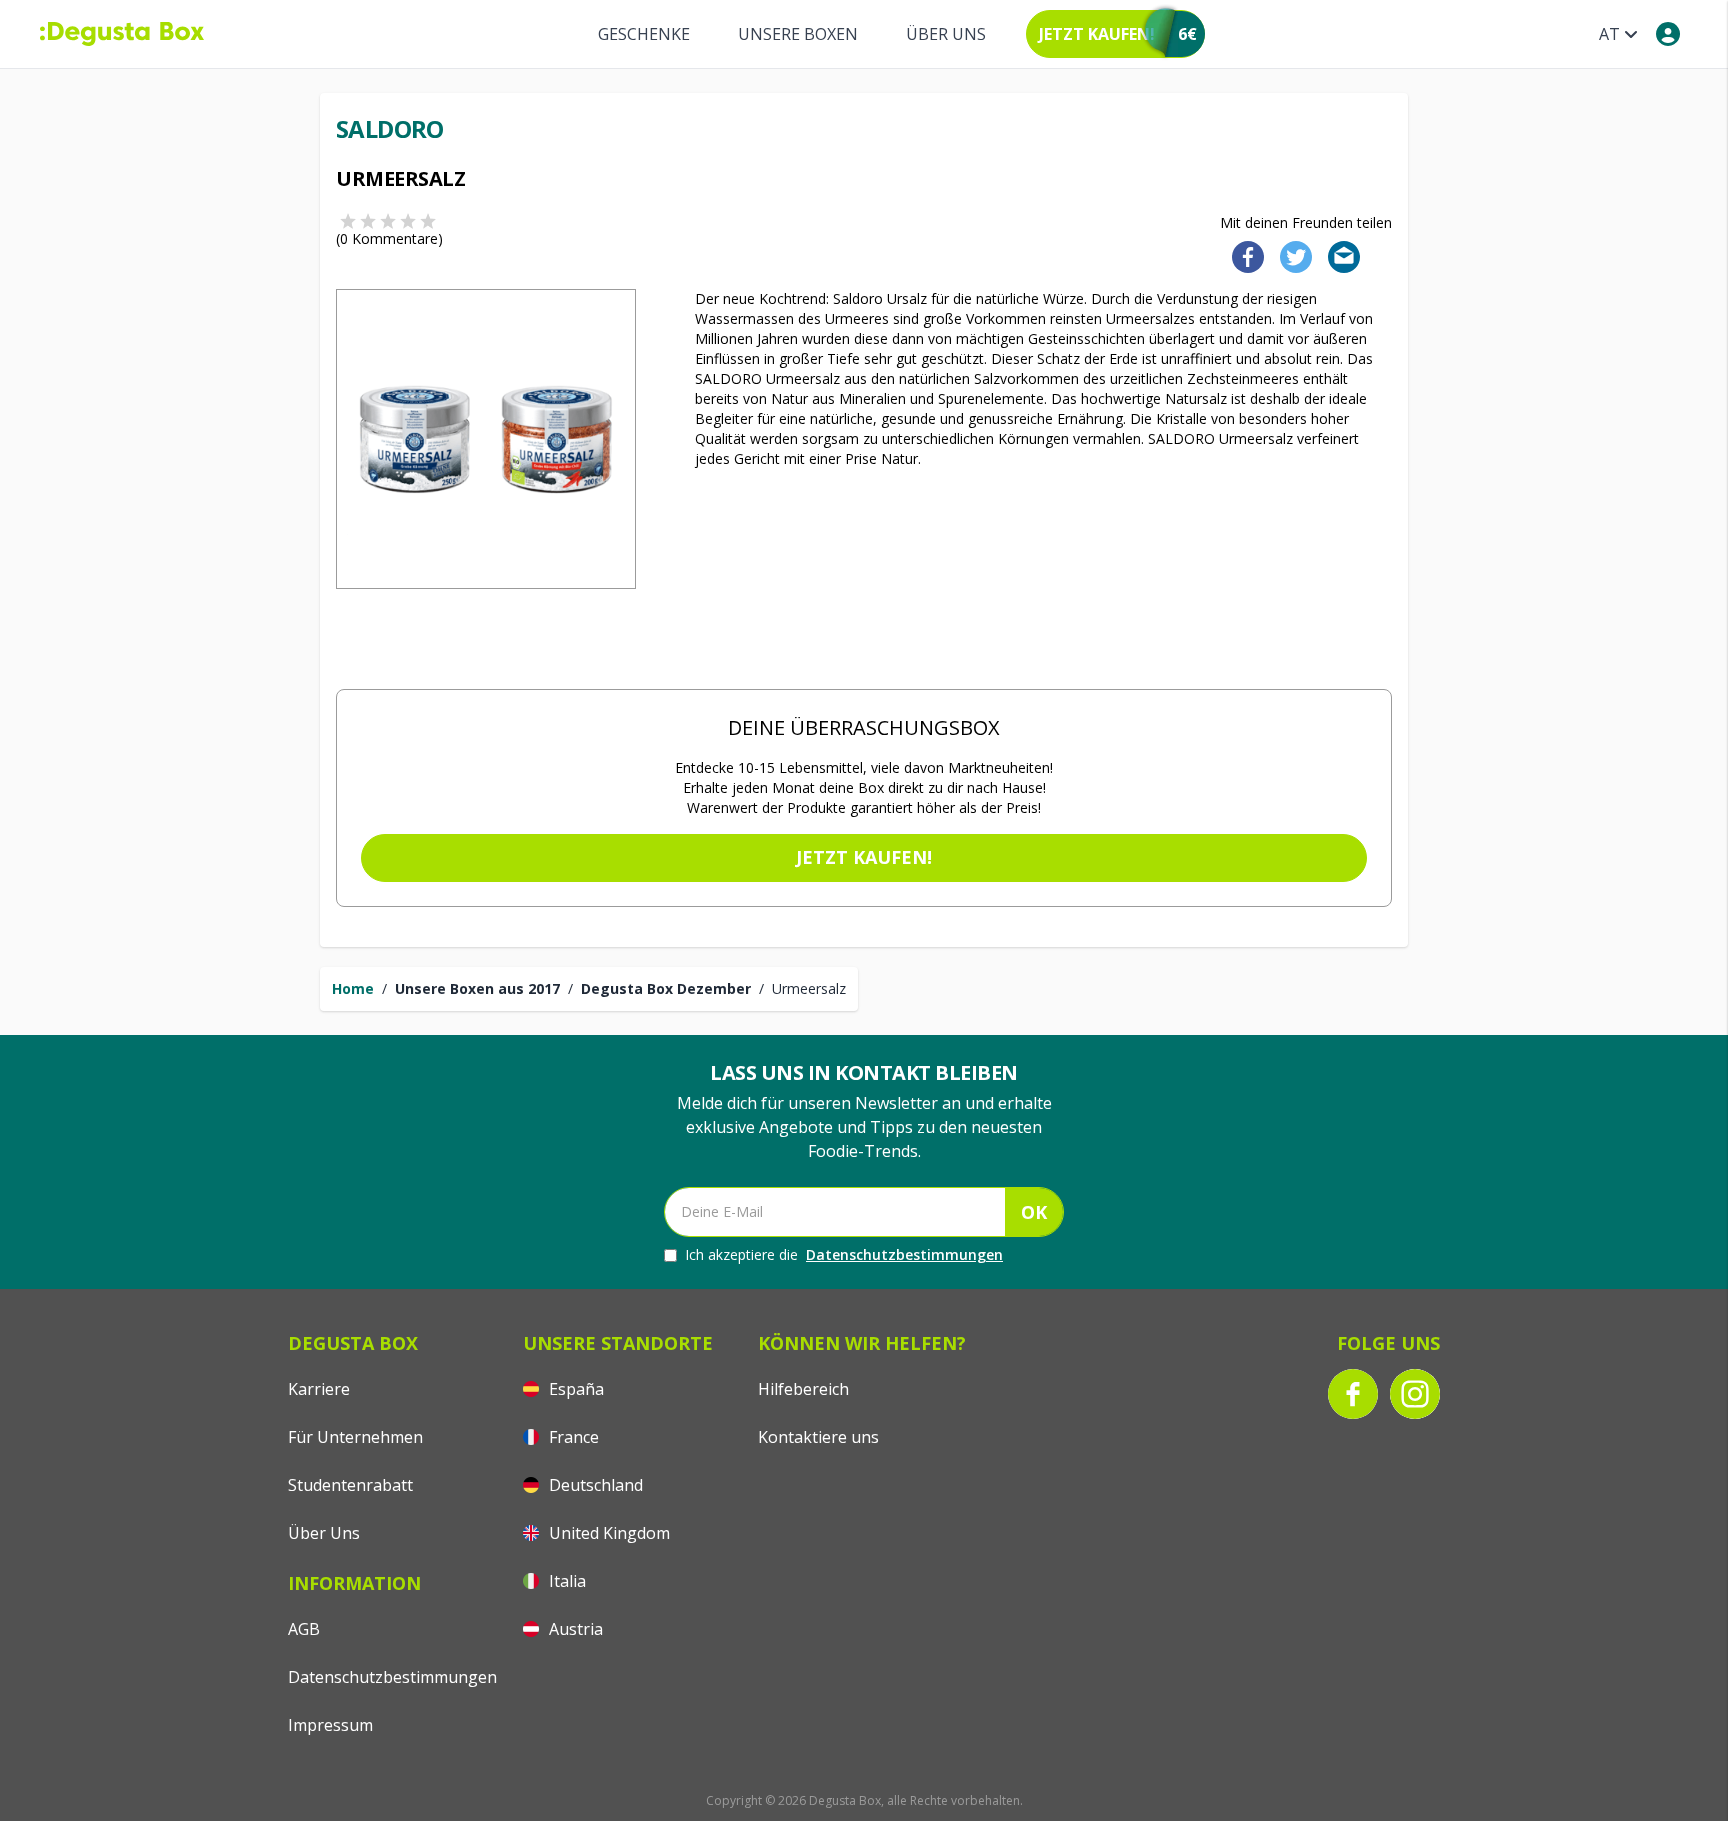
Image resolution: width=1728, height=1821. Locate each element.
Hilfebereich (803, 1389)
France (572, 1437)
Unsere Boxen (798, 34)
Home (353, 988)
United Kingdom (607, 1533)
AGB (304, 1629)
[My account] (1668, 34)
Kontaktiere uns (818, 1437)
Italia (565, 1581)
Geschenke (644, 34)
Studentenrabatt (350, 1485)
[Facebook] (1242, 255)
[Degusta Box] (122, 34)
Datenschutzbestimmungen (904, 1254)
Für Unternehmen (355, 1437)
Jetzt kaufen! (864, 857)
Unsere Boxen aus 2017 (477, 988)
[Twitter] (1292, 255)
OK (1034, 1212)
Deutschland (594, 1485)
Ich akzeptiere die (844, 1254)
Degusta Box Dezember (666, 988)
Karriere (319, 1389)
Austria (574, 1629)
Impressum (330, 1725)
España (574, 1389)
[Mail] (1338, 255)
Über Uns (946, 34)
